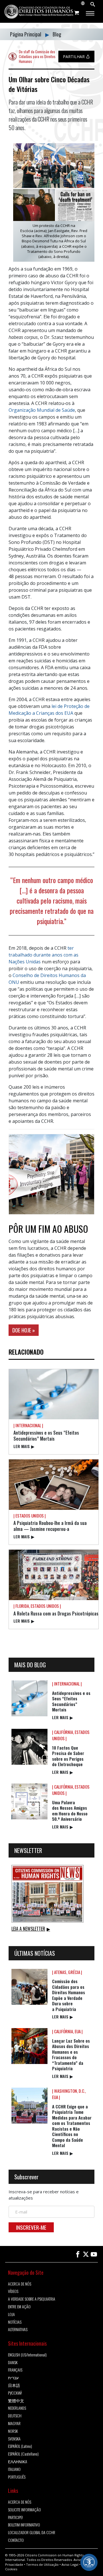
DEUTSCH (15, 2416)
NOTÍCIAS (15, 2322)
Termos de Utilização (42, 2564)
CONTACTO (16, 2540)
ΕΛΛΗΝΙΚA (18, 2462)
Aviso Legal (70, 2564)
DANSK (13, 2363)
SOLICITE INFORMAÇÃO (24, 2510)
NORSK (13, 2431)
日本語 (14, 2385)
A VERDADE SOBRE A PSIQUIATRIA (32, 2299)
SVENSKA (14, 2439)
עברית (13, 2378)
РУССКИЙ (15, 2393)
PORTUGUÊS (17, 2477)
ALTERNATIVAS (18, 2330)
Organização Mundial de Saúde (42, 410)
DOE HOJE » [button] (24, 1330)
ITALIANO (14, 2469)
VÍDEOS (13, 2291)
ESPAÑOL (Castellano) (23, 2454)
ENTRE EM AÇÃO (19, 2307)
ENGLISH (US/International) (27, 2355)
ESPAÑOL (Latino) (20, 2446)
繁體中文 (16, 2401)
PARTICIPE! (15, 2517)
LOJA (11, 2314)
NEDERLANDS (17, 2408)
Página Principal (26, 34)
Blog (57, 34)
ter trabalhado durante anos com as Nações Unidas (43, 955)
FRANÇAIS (15, 2370)
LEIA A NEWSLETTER (31, 1929)
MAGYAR (14, 2424)
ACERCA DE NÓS (20, 2284)
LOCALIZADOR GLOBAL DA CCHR (32, 2533)
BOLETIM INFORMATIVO (24, 2525)
